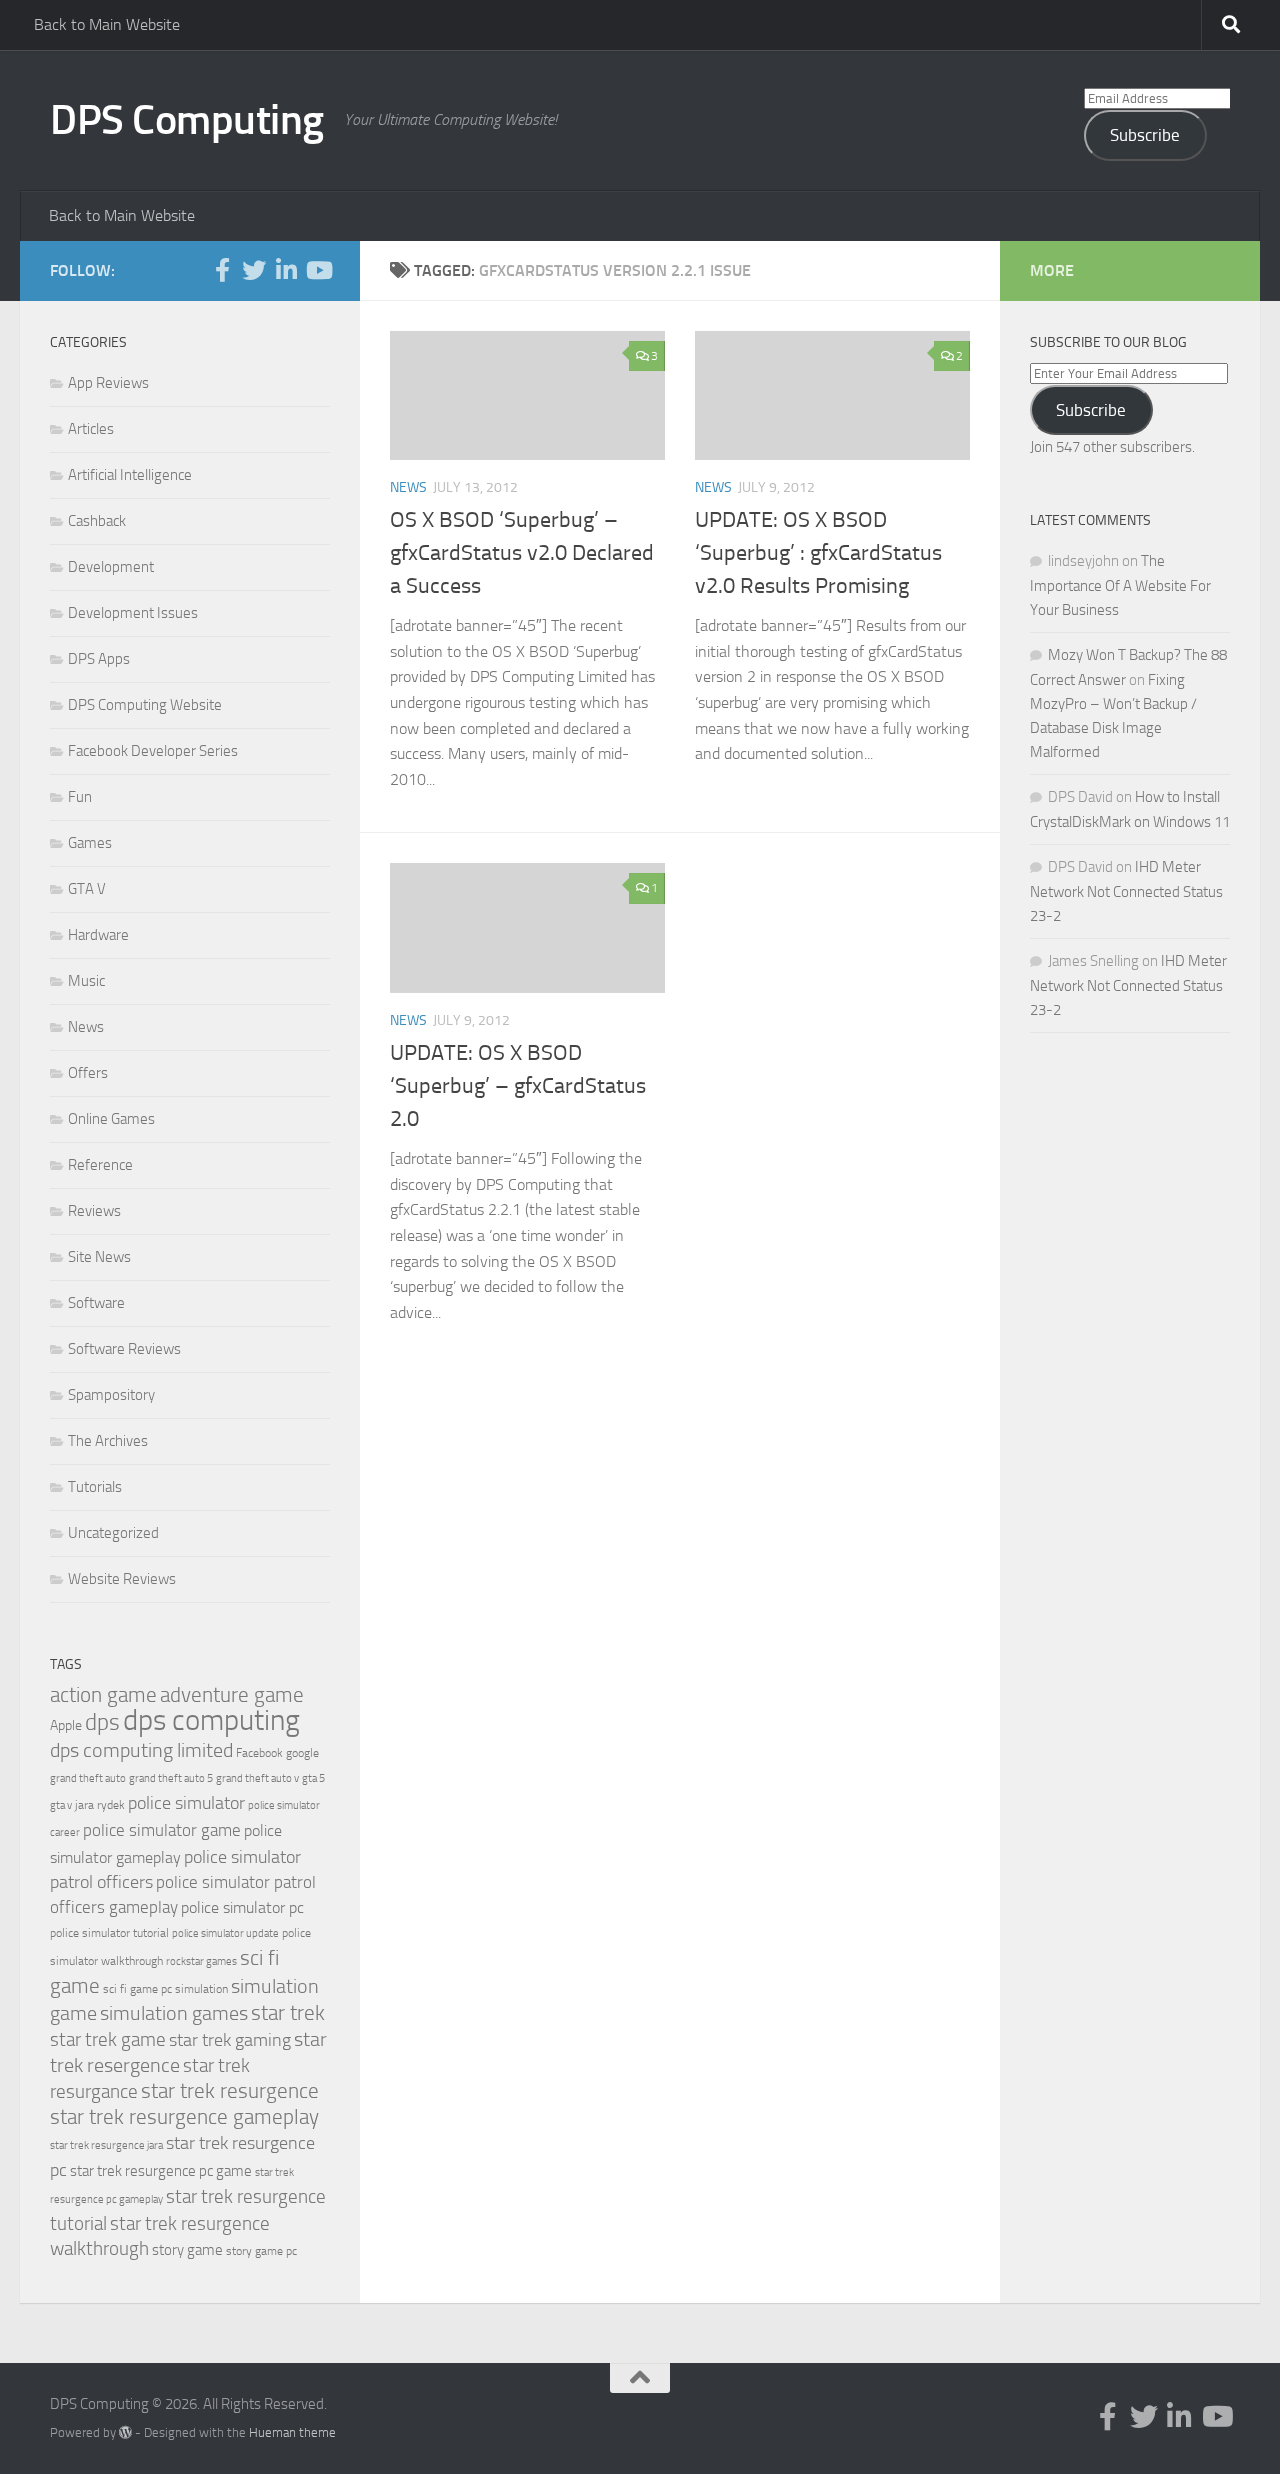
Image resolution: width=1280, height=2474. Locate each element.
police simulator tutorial (109, 1933)
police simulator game (162, 1830)
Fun (80, 797)
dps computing (211, 1720)
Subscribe (1145, 135)
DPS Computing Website (145, 705)
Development (111, 567)
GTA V (87, 889)
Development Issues (133, 613)
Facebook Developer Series (153, 751)
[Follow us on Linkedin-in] (286, 270)
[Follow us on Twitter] (254, 270)
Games (90, 843)
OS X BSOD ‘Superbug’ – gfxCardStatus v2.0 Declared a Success (522, 553)
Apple (66, 1725)
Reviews (94, 1211)
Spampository (111, 1395)
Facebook (259, 1753)
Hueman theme (292, 2432)
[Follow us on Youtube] (318, 270)
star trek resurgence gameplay (184, 2117)
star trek (288, 2013)
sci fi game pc (137, 1989)
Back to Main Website (107, 24)
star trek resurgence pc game (161, 2171)
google (302, 1753)
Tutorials (95, 1487)
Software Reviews (124, 1349)
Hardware (98, 935)
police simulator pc (242, 1907)
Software (96, 1303)
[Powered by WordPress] (125, 2432)
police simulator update (225, 1933)
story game (187, 2250)
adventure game (232, 1695)
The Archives (108, 1441)
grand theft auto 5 (171, 1778)
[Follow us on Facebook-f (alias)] (222, 270)
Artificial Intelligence (130, 475)
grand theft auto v (257, 1778)
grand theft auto (88, 1778)
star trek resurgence (230, 2091)
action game (103, 1695)
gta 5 (313, 1778)
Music (86, 981)
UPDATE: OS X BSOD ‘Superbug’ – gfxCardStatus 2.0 (518, 1086)
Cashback (97, 521)
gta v (61, 1805)
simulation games (174, 2013)
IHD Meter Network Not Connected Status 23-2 (1126, 891)
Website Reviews (122, 1579)
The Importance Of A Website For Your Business (1120, 585)
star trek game (108, 2039)
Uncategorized (113, 1533)
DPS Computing (187, 120)
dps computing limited (141, 1750)
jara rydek (100, 1805)
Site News (99, 1257)
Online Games (111, 1119)
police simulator (186, 1803)
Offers (88, 1073)
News (408, 487)
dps (102, 1722)
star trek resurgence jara (106, 2145)
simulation (201, 1989)
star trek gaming (230, 2040)
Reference (100, 1165)
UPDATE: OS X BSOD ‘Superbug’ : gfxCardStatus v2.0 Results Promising (818, 553)
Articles (91, 429)
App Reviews (108, 383)
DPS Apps (99, 659)
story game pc (261, 2251)
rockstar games (201, 1961)
